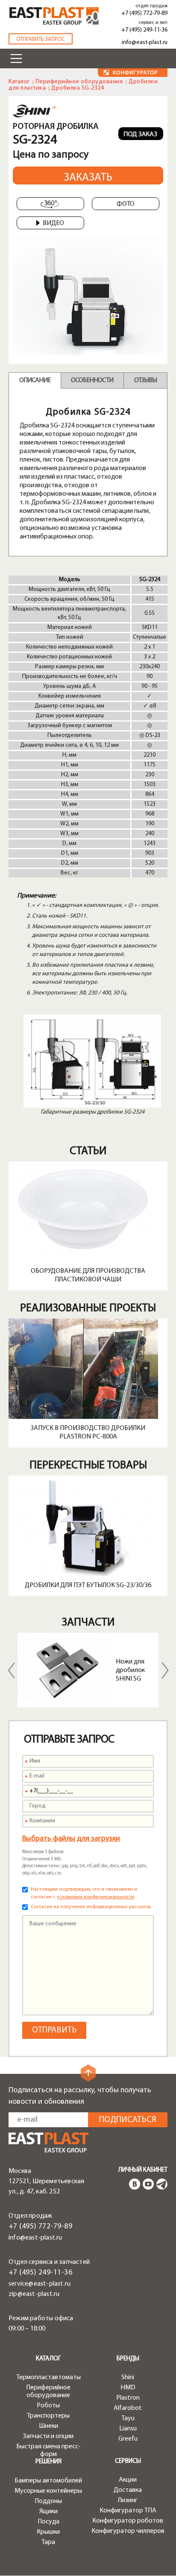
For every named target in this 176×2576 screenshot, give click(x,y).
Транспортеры (48, 2416)
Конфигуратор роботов (128, 2521)
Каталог (19, 82)
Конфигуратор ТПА (128, 2511)
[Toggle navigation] (16, 58)
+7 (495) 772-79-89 (144, 13)
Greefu (128, 2439)
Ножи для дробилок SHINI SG (130, 1670)
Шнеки (48, 2426)
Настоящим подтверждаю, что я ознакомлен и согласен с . (84, 1893)
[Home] (54, 16)
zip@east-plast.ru (34, 2294)
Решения (48, 2462)
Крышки (48, 2532)
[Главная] (48, 2142)
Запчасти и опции (48, 2436)
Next (165, 1670)
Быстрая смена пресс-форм (48, 2450)
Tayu (128, 2418)
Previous (11, 1670)
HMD (128, 2388)
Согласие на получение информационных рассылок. (91, 1907)
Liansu (128, 2429)
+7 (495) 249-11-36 (144, 30)
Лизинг (128, 2500)
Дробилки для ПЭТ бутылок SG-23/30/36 (88, 1585)
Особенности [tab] (92, 380)
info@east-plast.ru (145, 42)
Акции (128, 2480)
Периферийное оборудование (79, 82)
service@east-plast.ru (40, 2284)
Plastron (128, 2398)
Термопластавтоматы (48, 2377)
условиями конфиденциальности (95, 1897)
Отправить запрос (41, 39)
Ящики (48, 2512)
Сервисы (128, 2461)
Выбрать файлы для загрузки (71, 1839)
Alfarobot (128, 2408)
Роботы (48, 2406)
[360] (50, 204)
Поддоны (48, 2501)
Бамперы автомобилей (48, 2481)
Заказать (88, 178)
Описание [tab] (35, 380)
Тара (48, 2542)
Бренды (128, 2359)
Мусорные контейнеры (48, 2491)
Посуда (48, 2522)
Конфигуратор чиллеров (128, 2531)
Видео (53, 223)
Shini (128, 2377)
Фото (126, 204)
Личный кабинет (143, 2170)
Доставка (128, 2490)
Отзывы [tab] (145, 380)
